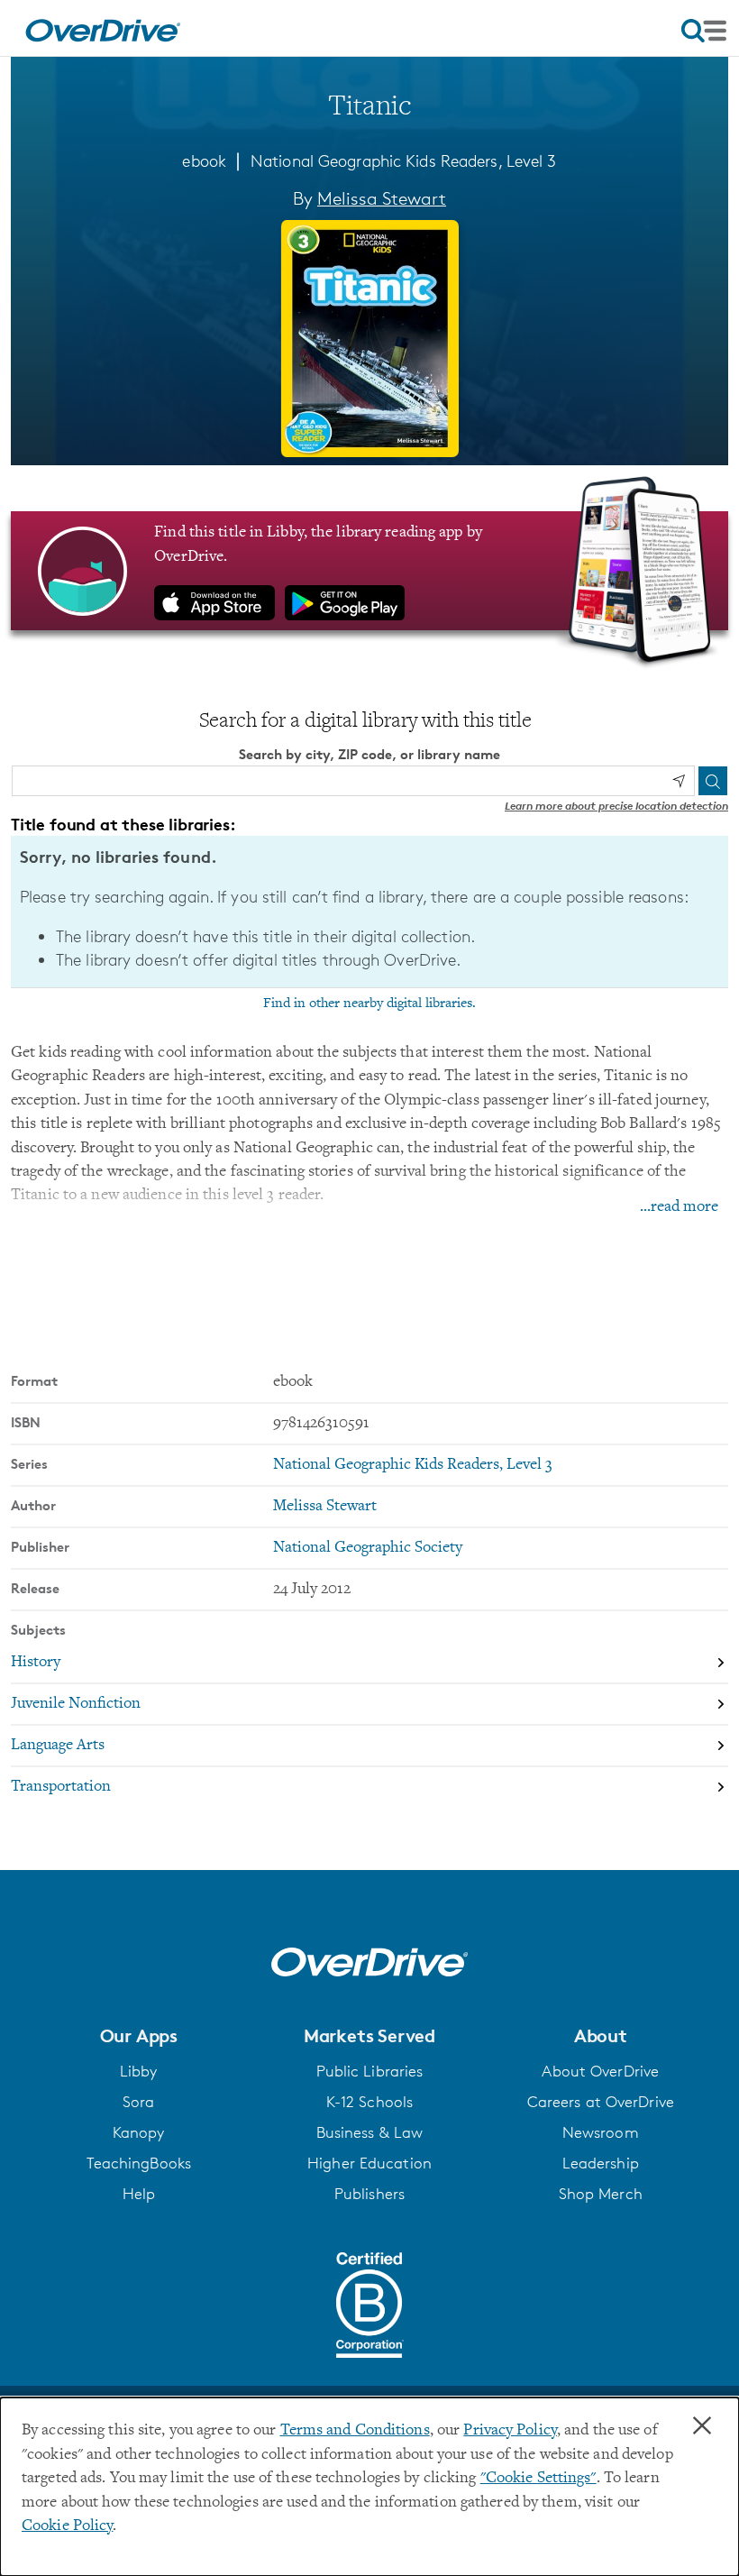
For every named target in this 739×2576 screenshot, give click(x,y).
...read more (679, 1207)
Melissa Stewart (382, 198)
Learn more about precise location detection (616, 806)
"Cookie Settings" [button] (538, 2479)
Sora (138, 2102)
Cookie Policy (67, 2526)
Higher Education (369, 2163)
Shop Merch (601, 2194)
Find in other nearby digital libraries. (369, 1004)
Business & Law (370, 2132)
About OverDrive (600, 2071)
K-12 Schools (369, 2102)
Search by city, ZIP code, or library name (369, 754)
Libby (139, 2071)
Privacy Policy (510, 2431)
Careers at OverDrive (601, 2102)
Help (139, 2194)
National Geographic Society (368, 1548)
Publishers (369, 2194)
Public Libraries (370, 2071)
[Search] (713, 781)
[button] (138, 2036)
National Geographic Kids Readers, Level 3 (404, 160)
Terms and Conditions (355, 2431)
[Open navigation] (704, 31)
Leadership (601, 2163)
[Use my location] (679, 781)
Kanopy (139, 2132)
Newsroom (601, 2132)
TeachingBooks (139, 2163)
